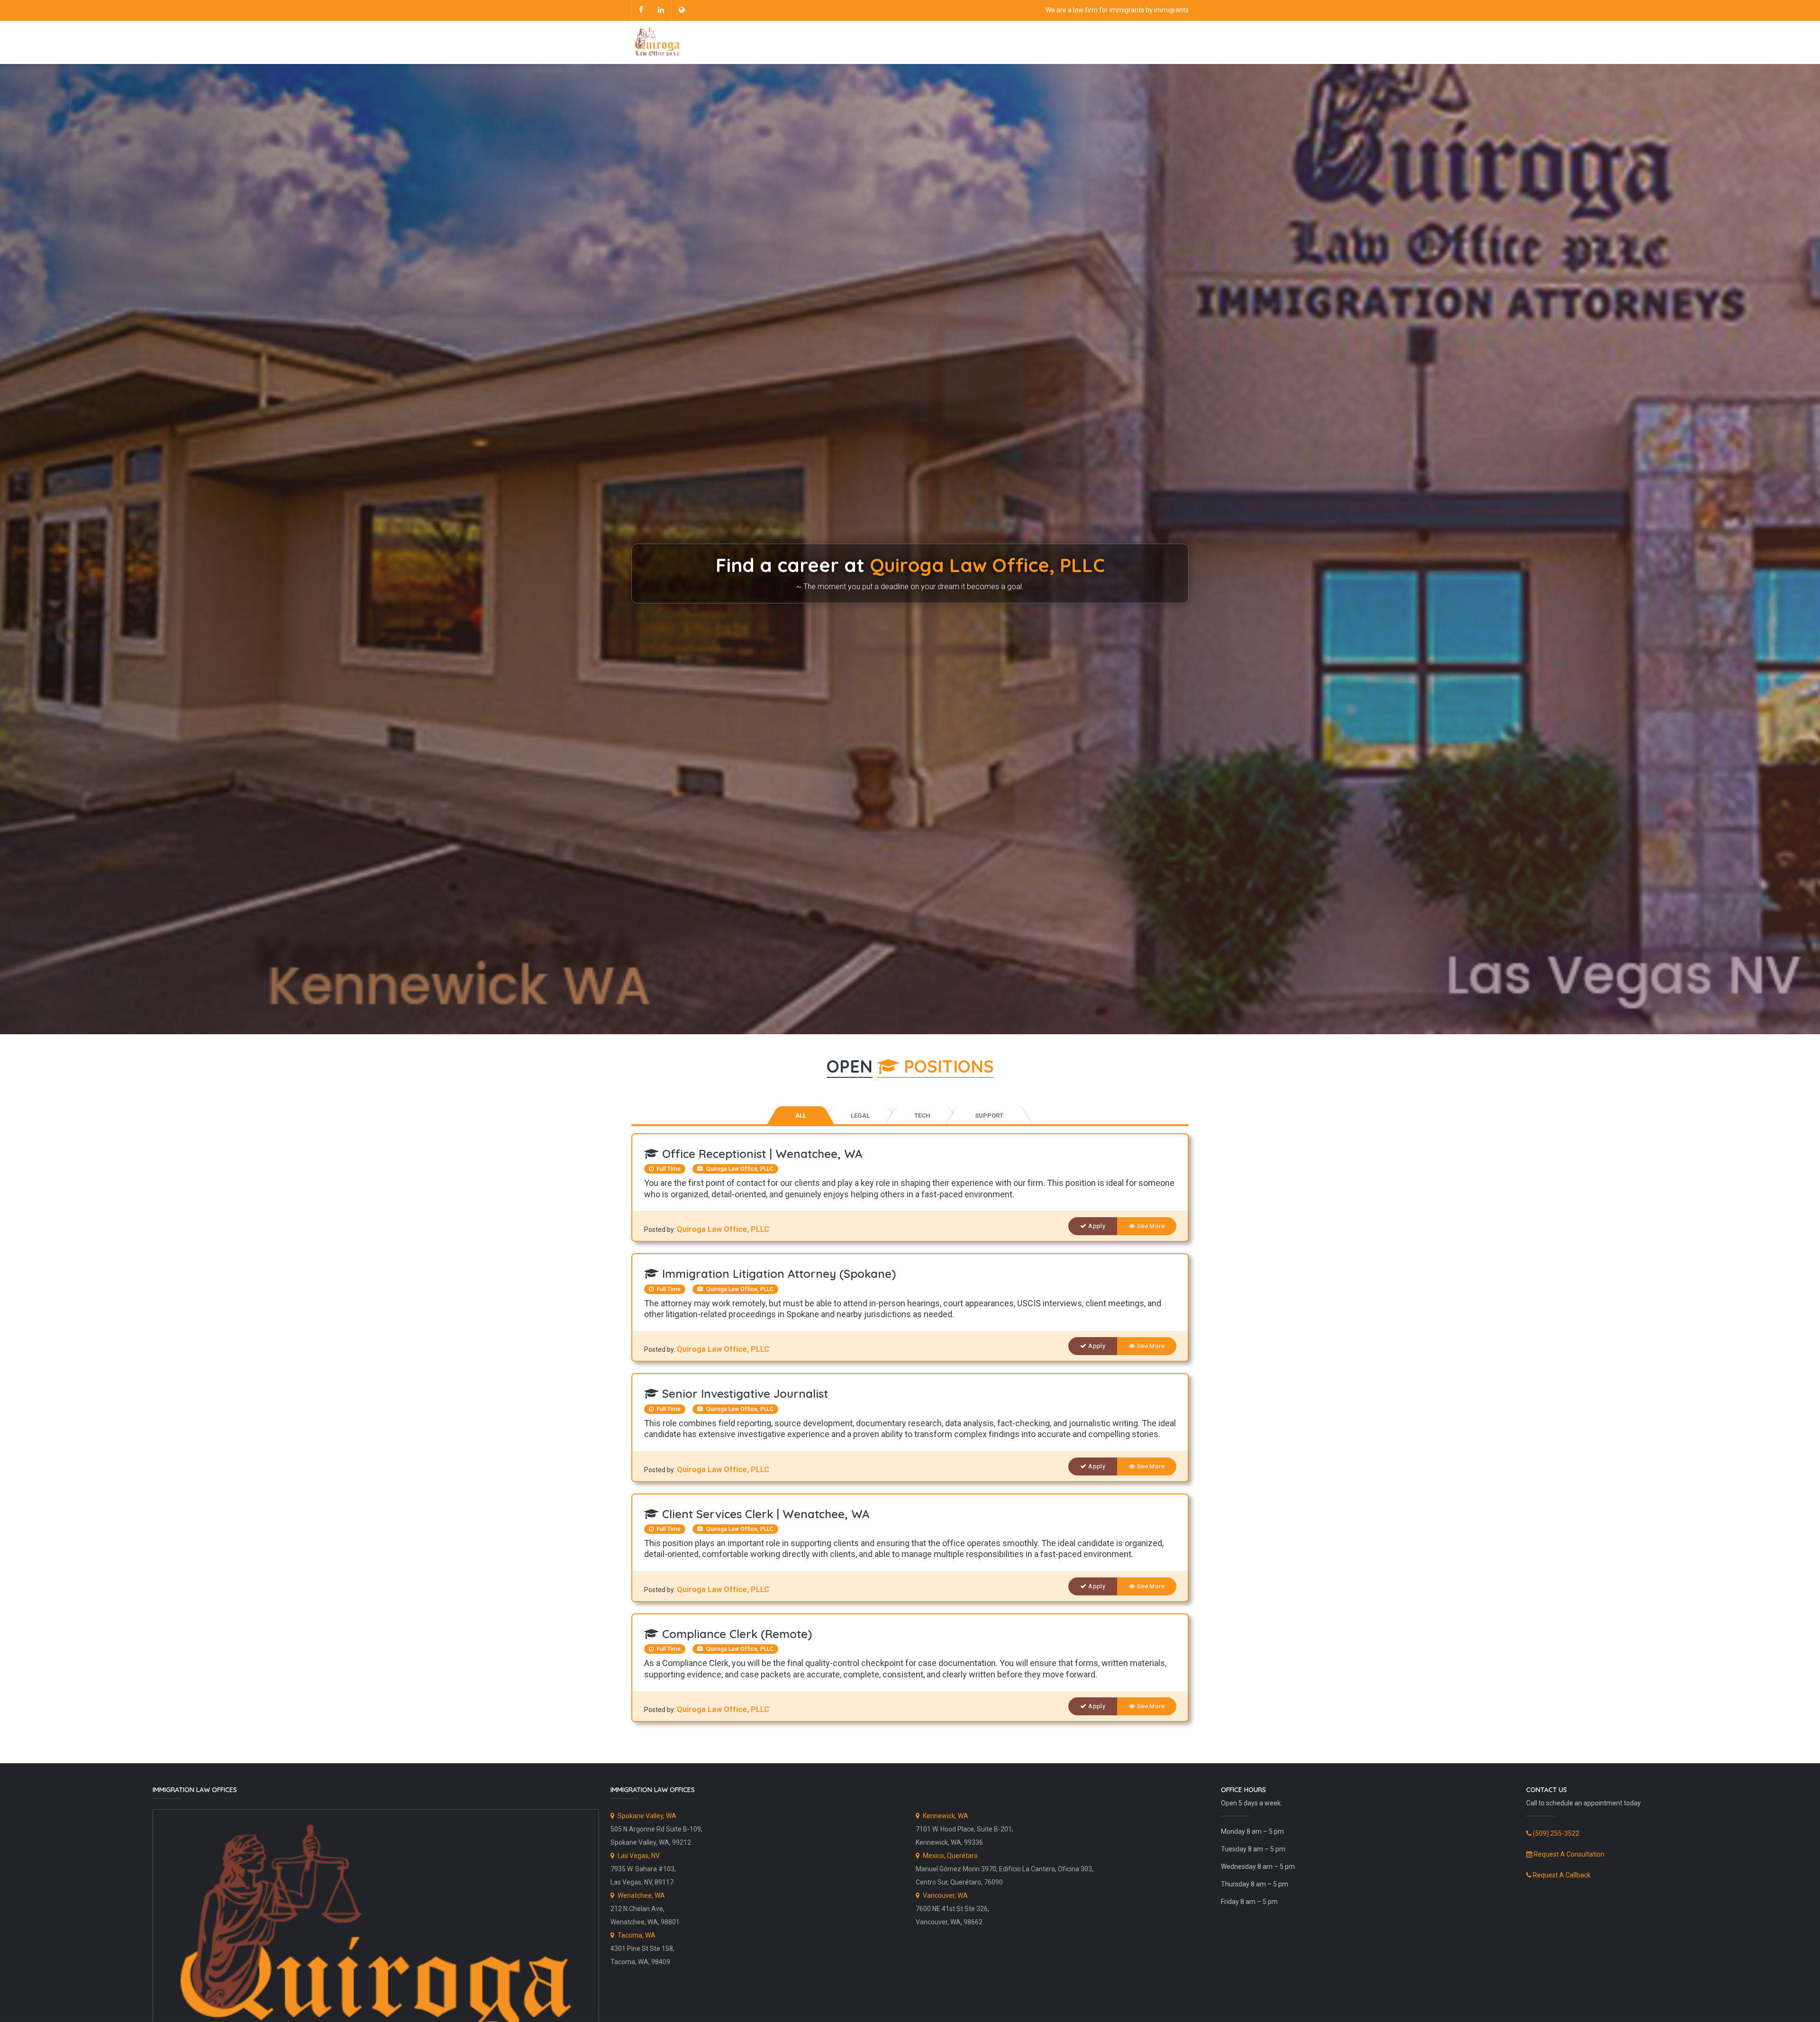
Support (989, 1116)
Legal (860, 1116)
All (801, 1116)
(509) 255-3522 (1555, 1833)
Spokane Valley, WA (646, 1816)
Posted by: (660, 1230)
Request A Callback (1561, 1875)
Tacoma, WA (636, 1935)
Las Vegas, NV (638, 1856)
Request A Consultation (1568, 1854)
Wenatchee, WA (641, 1895)
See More (1150, 1226)
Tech (922, 1116)
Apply (1097, 1226)
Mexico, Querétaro (950, 1856)
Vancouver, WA (945, 1895)
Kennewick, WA (945, 1816)
